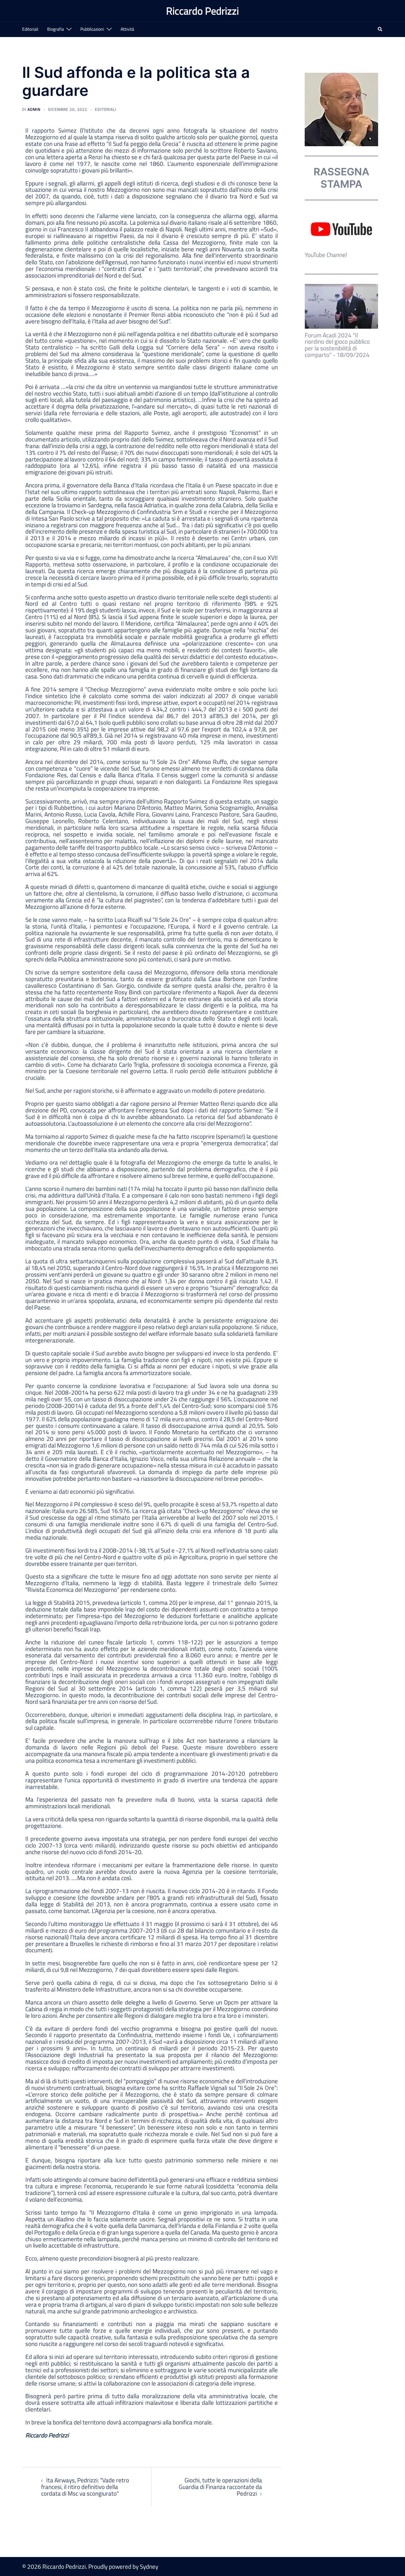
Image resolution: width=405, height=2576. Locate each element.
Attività (127, 29)
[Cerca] (380, 30)
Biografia (56, 29)
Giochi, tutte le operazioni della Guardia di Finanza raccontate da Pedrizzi (220, 2487)
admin (34, 109)
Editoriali (30, 29)
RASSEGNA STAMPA (341, 178)
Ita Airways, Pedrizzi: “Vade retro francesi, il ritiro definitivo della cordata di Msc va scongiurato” (85, 2487)
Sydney (149, 2566)
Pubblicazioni (92, 29)
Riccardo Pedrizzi (202, 11)
